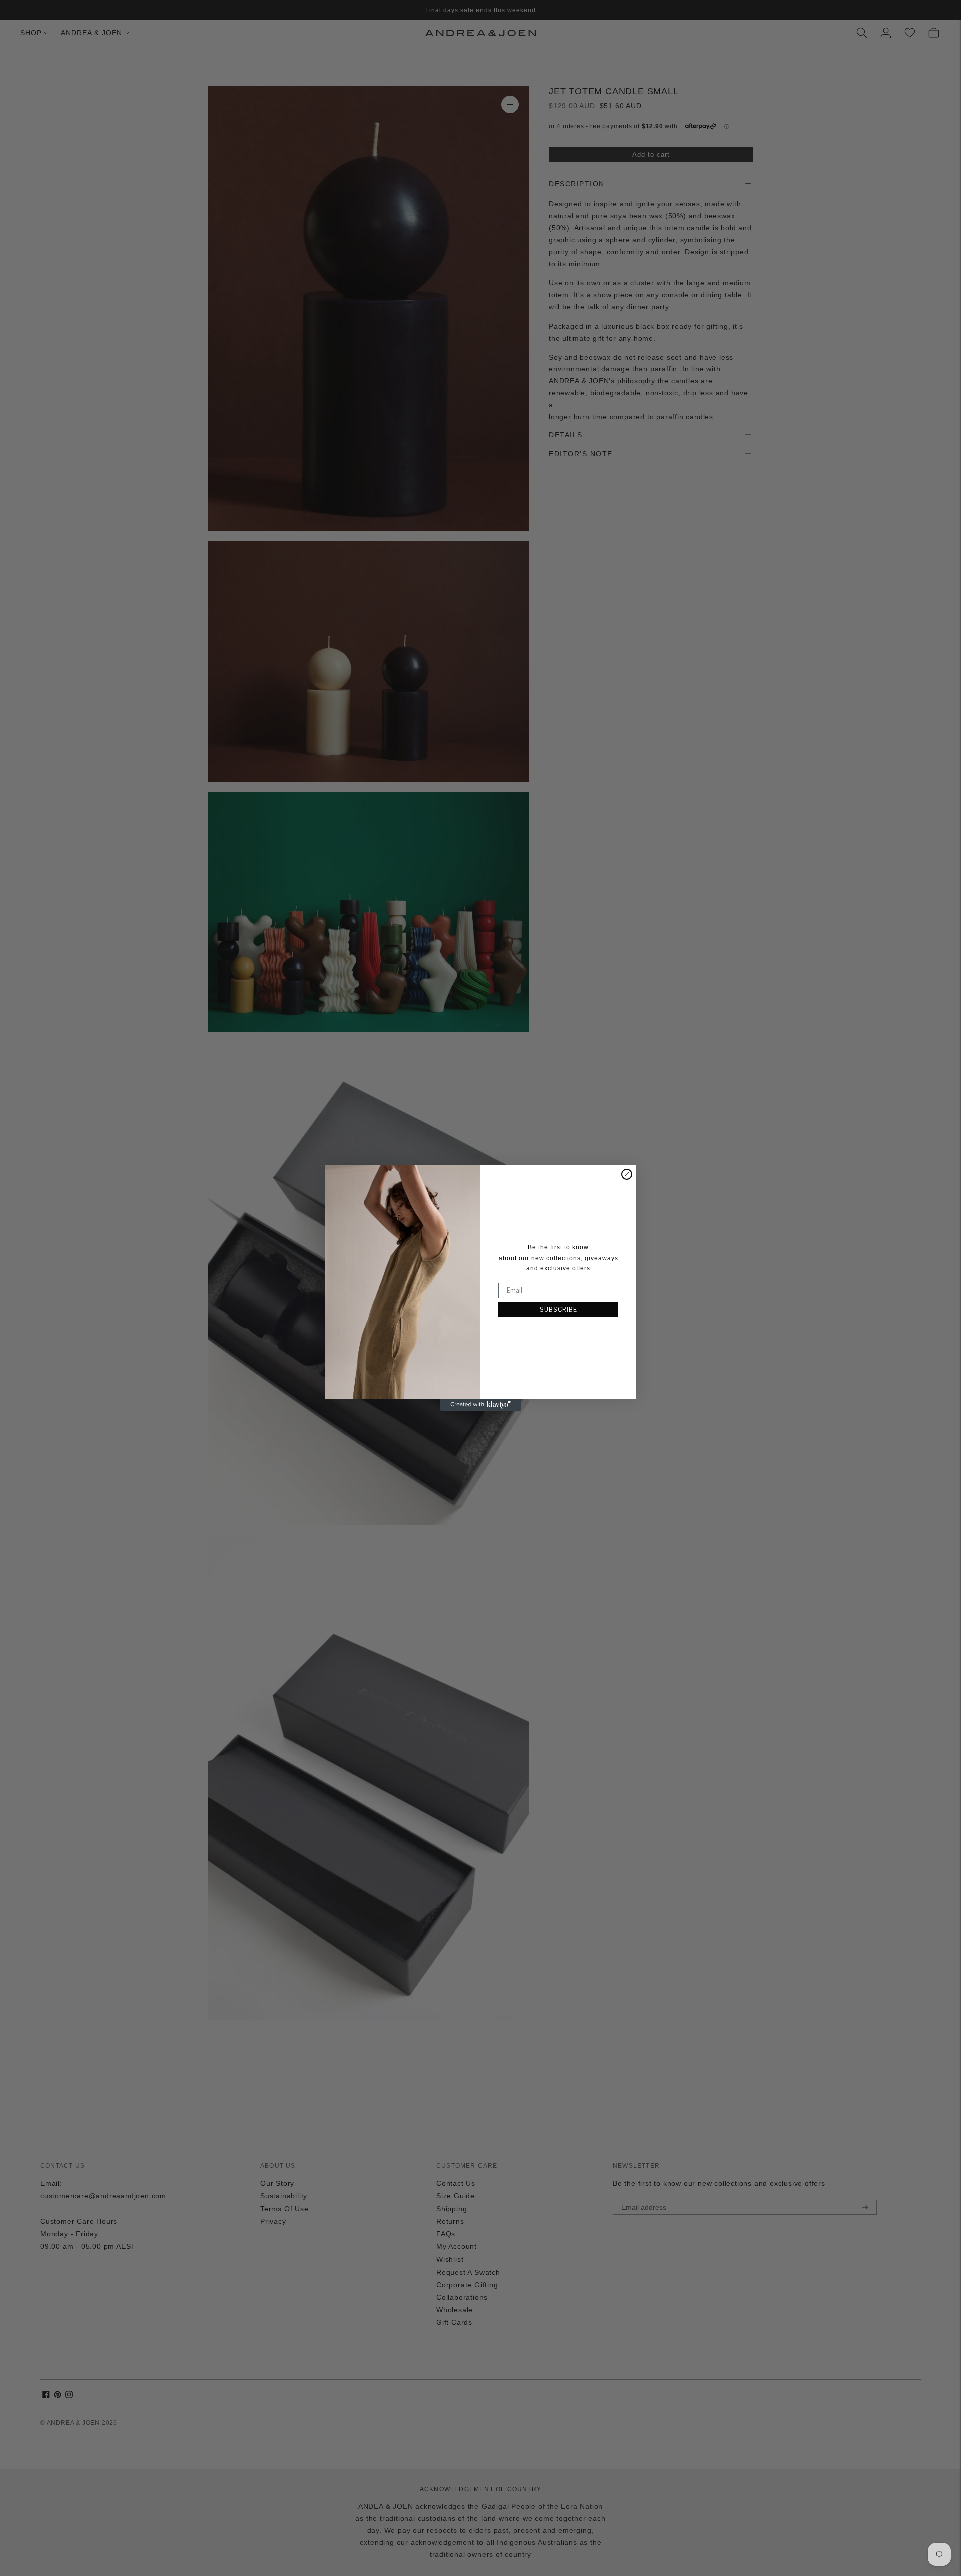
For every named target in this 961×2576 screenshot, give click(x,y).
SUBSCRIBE (558, 1309)
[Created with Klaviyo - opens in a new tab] (480, 1405)
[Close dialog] (627, 1174)
